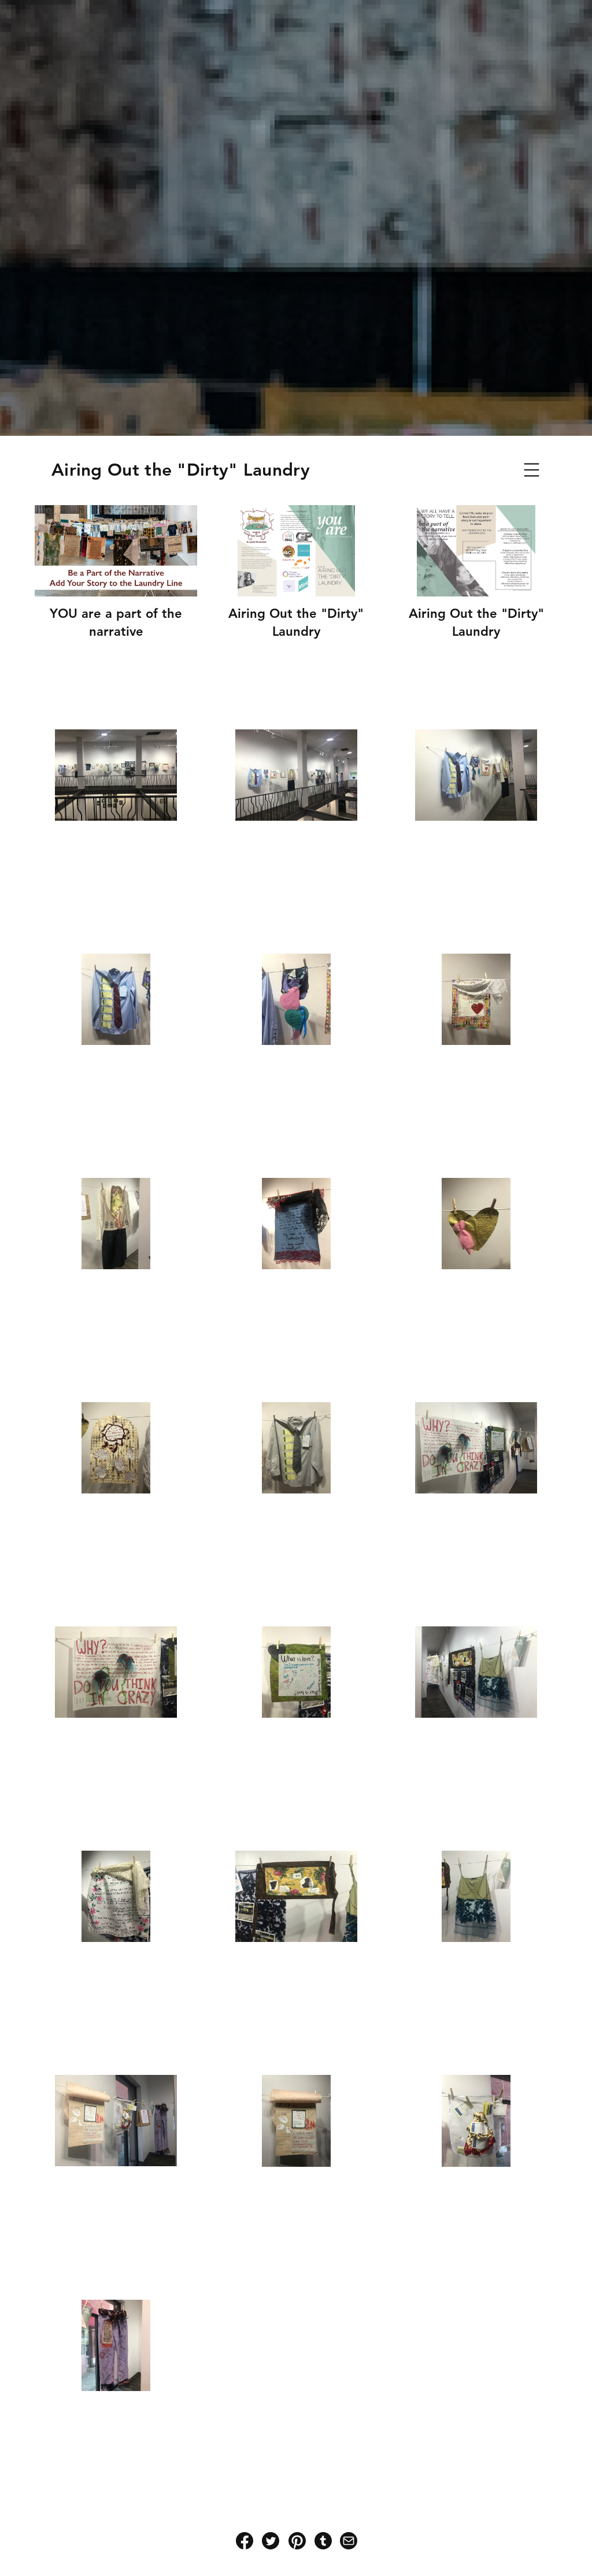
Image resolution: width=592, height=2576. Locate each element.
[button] (532, 470)
